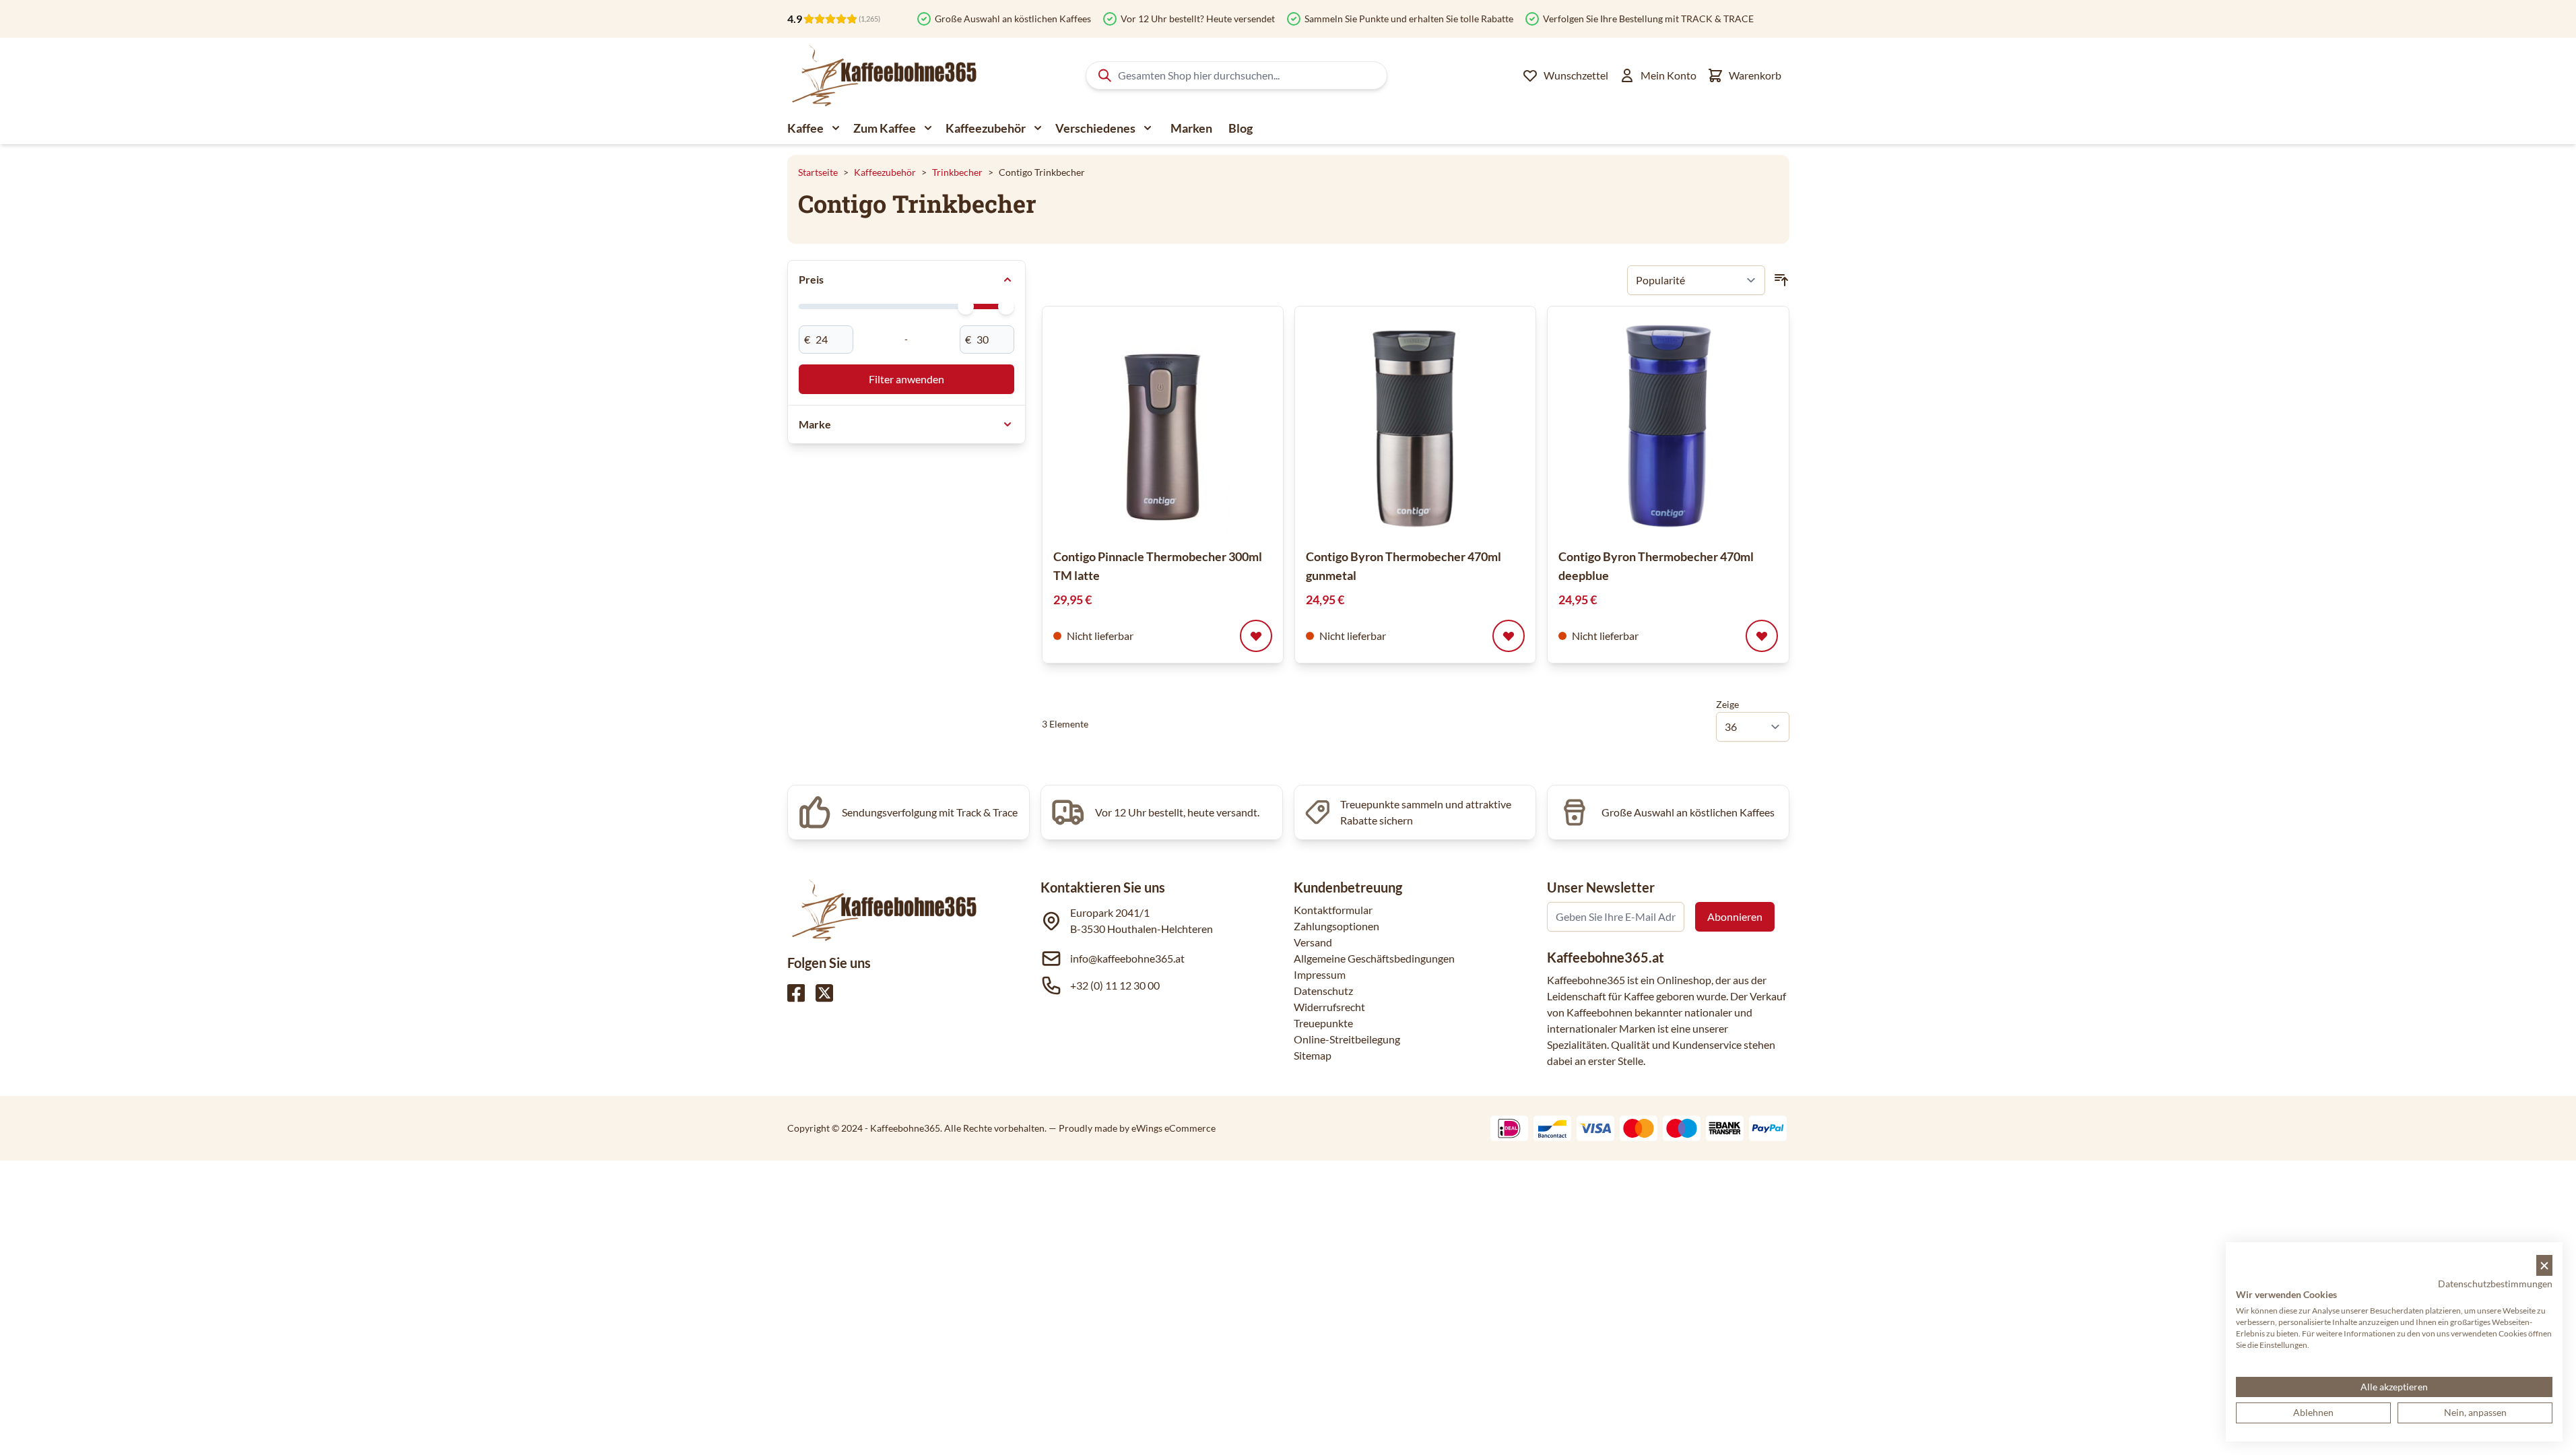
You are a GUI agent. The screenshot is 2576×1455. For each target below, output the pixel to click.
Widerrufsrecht (1329, 1007)
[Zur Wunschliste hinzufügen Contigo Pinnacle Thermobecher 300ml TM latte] (1256, 636)
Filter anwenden (906, 379)
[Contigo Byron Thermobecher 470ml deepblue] (1668, 427)
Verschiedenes (1095, 128)
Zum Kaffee (885, 128)
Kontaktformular (1333, 910)
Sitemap (1313, 1055)
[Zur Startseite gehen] (883, 75)
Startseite (818, 172)
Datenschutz (1323, 991)
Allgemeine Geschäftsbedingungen (1374, 958)
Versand (1313, 942)
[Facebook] (796, 993)
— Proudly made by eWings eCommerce (1132, 1128)
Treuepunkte (1323, 1023)
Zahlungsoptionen (1336, 926)
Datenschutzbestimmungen (2495, 1284)
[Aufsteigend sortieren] (1781, 280)
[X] (824, 993)
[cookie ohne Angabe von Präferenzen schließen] (2544, 1265)
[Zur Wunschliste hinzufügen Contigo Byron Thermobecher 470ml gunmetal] (1509, 636)
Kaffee (805, 128)
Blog (1241, 128)
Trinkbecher (957, 172)
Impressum (1320, 974)
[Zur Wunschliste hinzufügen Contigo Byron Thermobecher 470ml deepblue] (1762, 636)
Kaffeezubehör (986, 128)
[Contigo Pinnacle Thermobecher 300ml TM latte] (1163, 427)
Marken (1191, 128)
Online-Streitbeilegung (1347, 1039)
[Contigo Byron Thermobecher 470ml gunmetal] (1415, 427)
